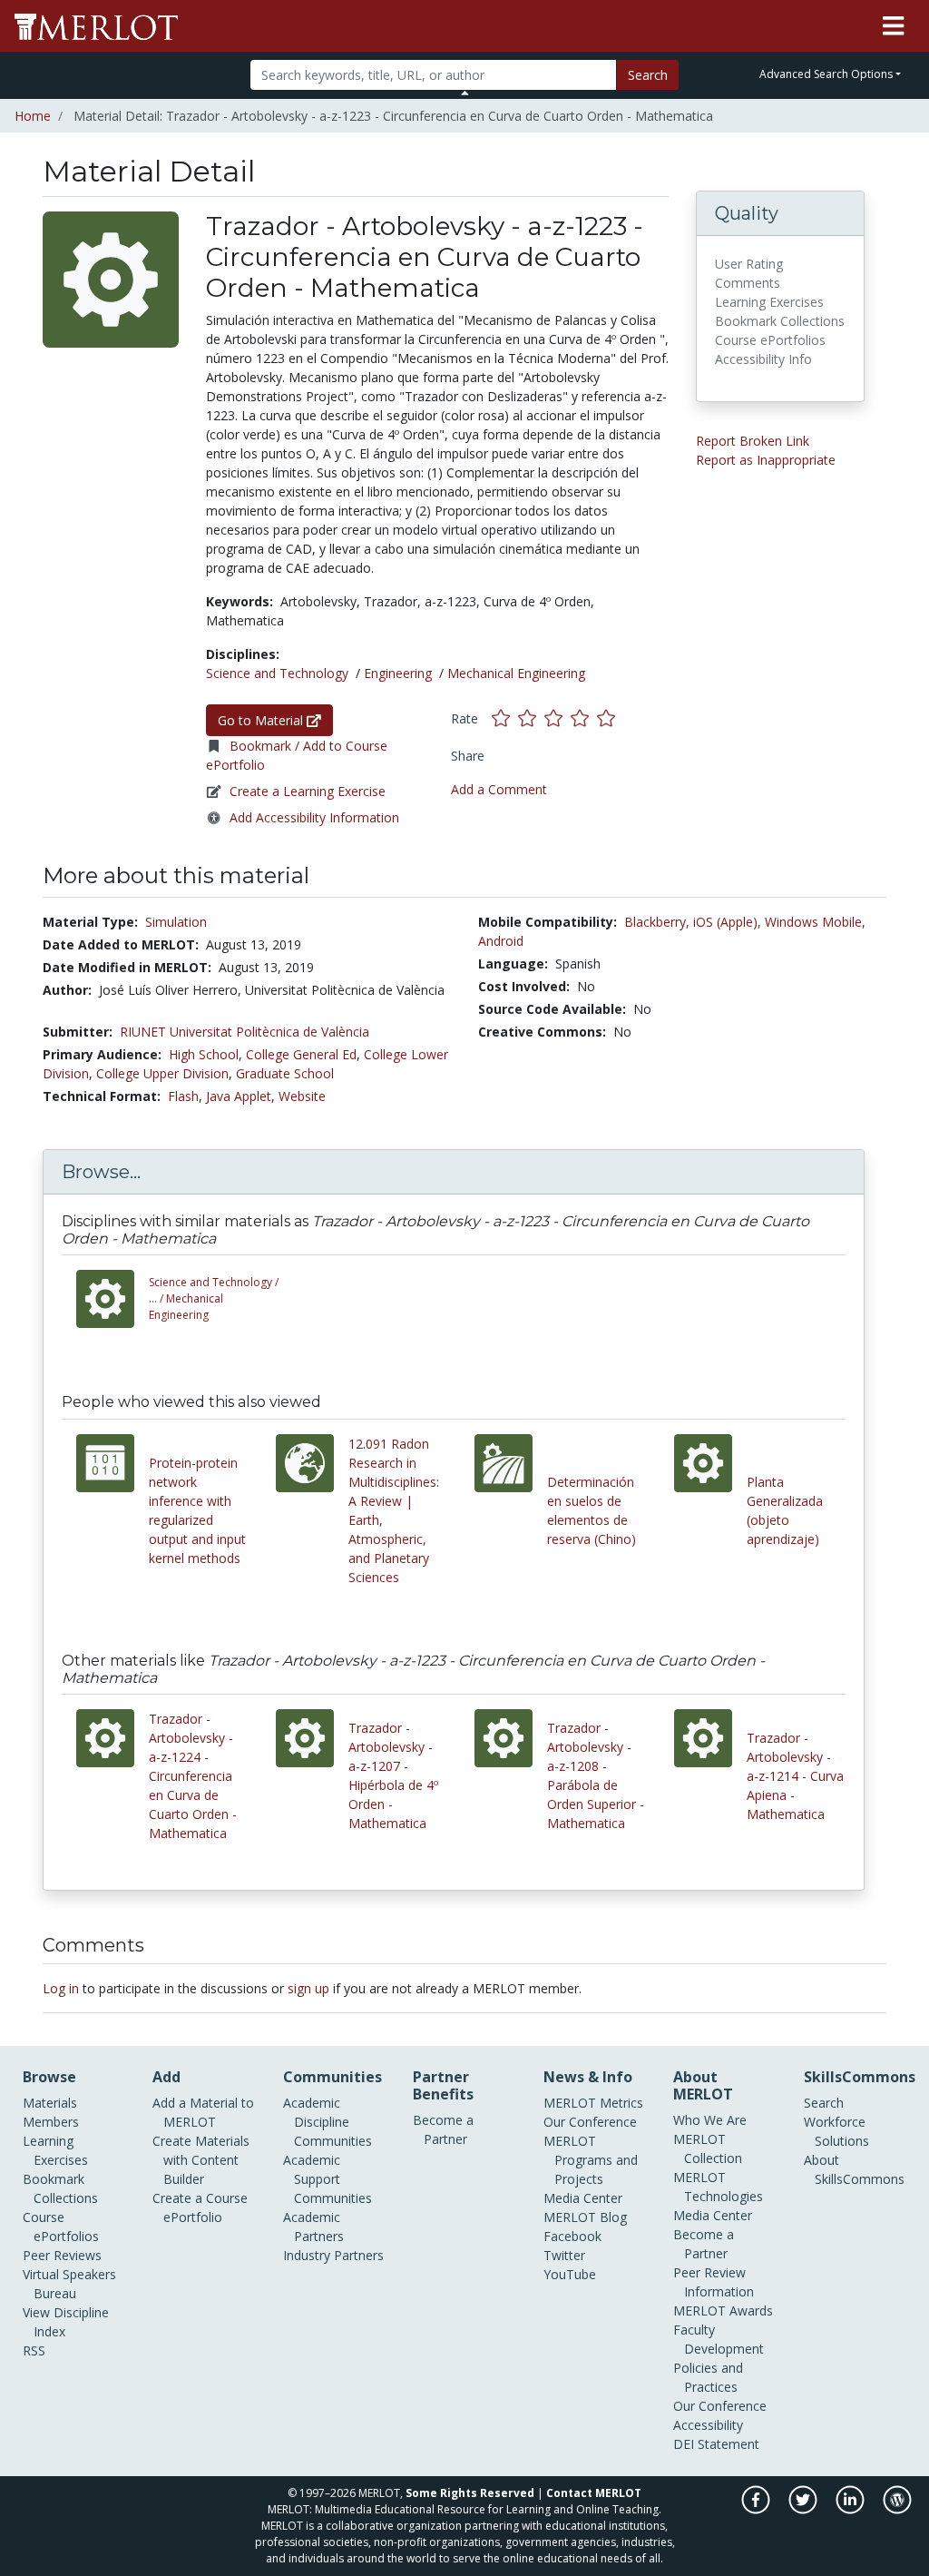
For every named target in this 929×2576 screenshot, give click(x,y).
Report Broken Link (753, 441)
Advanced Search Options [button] (826, 74)
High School (204, 1054)
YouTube (570, 2274)
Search (648, 75)
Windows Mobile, (815, 922)
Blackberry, (657, 922)
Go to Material (262, 720)
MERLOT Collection (708, 2148)
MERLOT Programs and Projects (591, 2160)
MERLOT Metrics (593, 2103)
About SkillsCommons (854, 2169)
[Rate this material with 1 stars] (505, 718)
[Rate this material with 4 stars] (584, 718)
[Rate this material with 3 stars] (557, 718)
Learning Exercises (55, 2150)
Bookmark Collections (60, 2188)
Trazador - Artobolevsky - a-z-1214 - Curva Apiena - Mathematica (795, 1776)
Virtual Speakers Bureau (69, 2284)
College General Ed (301, 1054)
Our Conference (590, 2122)
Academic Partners (313, 2227)
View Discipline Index (66, 2322)
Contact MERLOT (594, 2493)
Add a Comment (499, 789)
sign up (308, 1988)
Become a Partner (443, 2129)
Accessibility (708, 2425)
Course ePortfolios (61, 2227)
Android (501, 941)
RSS (34, 2350)
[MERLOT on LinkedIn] (851, 2509)
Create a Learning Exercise (308, 791)
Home (33, 116)
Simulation (176, 922)
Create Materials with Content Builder (201, 2160)
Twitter (564, 2255)
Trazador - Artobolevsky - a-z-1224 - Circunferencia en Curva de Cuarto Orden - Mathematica (193, 1776)
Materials (50, 2103)
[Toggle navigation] (893, 26)
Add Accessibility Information (314, 817)
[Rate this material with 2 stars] (531, 718)
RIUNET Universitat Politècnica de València (244, 1032)
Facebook (572, 2236)
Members (51, 2122)
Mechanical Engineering (516, 673)
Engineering (398, 673)
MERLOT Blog (585, 2217)
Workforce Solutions (836, 2131)
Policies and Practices (708, 2377)
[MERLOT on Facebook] (757, 2509)
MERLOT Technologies (718, 2187)
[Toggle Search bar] (465, 93)
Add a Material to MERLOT (203, 2112)
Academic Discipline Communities (328, 2122)
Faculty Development (719, 2339)
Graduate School (285, 1073)
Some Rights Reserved (470, 2493)
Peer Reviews (62, 2255)
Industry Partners (333, 2255)
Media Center (583, 2198)
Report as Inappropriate (766, 460)
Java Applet (239, 1096)
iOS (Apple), (727, 922)
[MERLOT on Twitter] (804, 2509)
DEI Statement (716, 2444)
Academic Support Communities (328, 2179)
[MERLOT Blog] (897, 2509)
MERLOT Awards (723, 2311)
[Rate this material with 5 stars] (608, 718)
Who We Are (710, 2120)
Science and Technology (277, 673)
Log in (61, 1988)
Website (302, 1096)
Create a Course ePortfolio (200, 2207)
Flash (183, 1096)
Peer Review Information (714, 2282)
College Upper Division (162, 1073)
